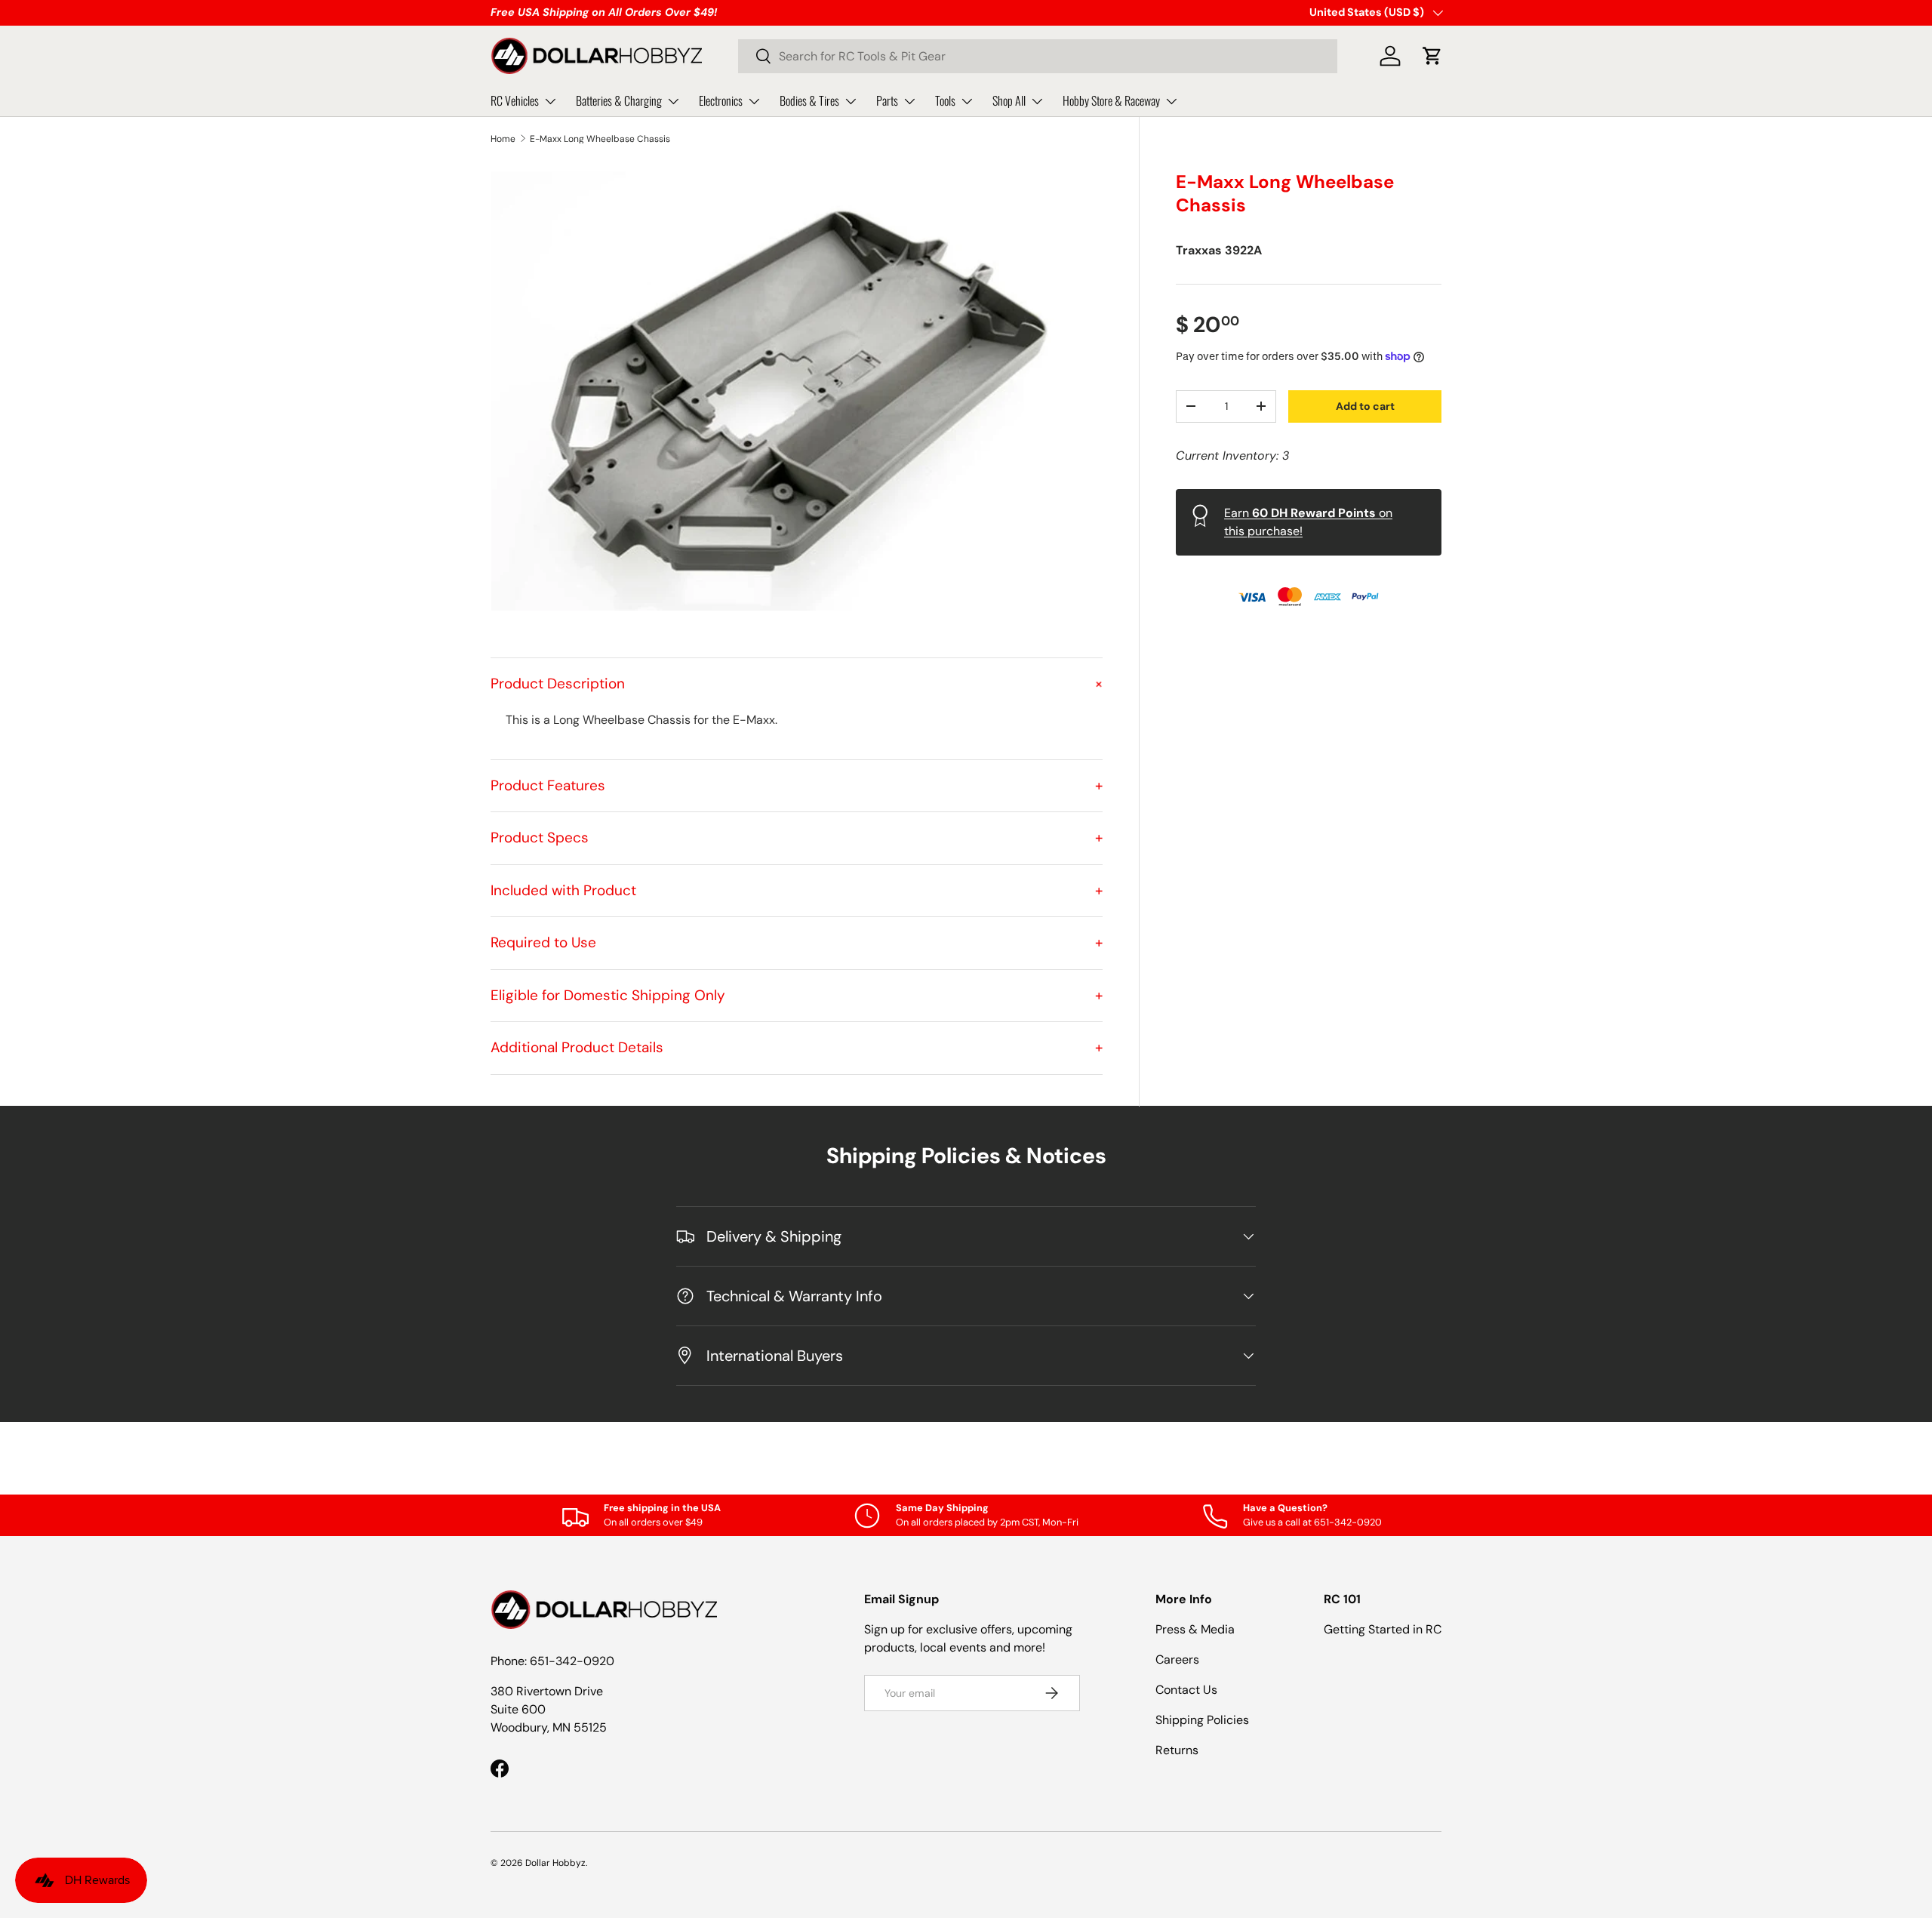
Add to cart (1365, 405)
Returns (1177, 1750)
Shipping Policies (1202, 1720)
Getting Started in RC (1383, 1629)
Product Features (797, 785)
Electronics (721, 100)
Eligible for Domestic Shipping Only (797, 995)
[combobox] (1038, 56)
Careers (1177, 1659)
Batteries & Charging (619, 100)
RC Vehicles (515, 100)
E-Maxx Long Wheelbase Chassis (600, 139)
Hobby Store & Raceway (1111, 100)
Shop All (1009, 100)
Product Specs (797, 837)
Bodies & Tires (809, 100)
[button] (1432, 56)
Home (503, 139)
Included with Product (797, 890)
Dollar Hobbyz (555, 1863)
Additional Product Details (797, 1047)
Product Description (797, 683)
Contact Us (1186, 1690)
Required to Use (797, 942)
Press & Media (1195, 1629)
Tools (945, 100)
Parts (887, 100)
